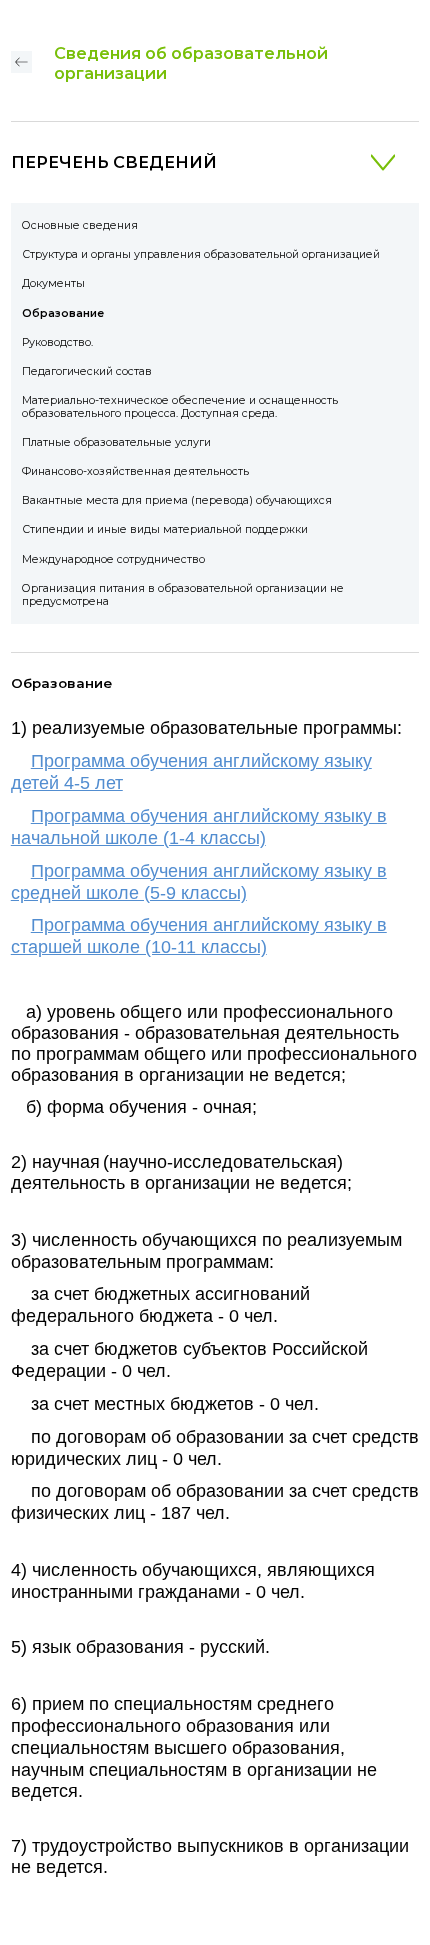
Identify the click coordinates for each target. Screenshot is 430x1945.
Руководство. (57, 342)
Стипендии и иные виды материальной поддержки (165, 529)
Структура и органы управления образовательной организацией (201, 254)
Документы (53, 283)
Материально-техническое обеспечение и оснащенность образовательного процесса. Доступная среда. (180, 407)
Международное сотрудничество (113, 559)
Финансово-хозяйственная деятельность (135, 471)
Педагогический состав (87, 371)
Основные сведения (80, 225)
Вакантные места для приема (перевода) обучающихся (177, 500)
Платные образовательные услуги (116, 442)
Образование (63, 313)
